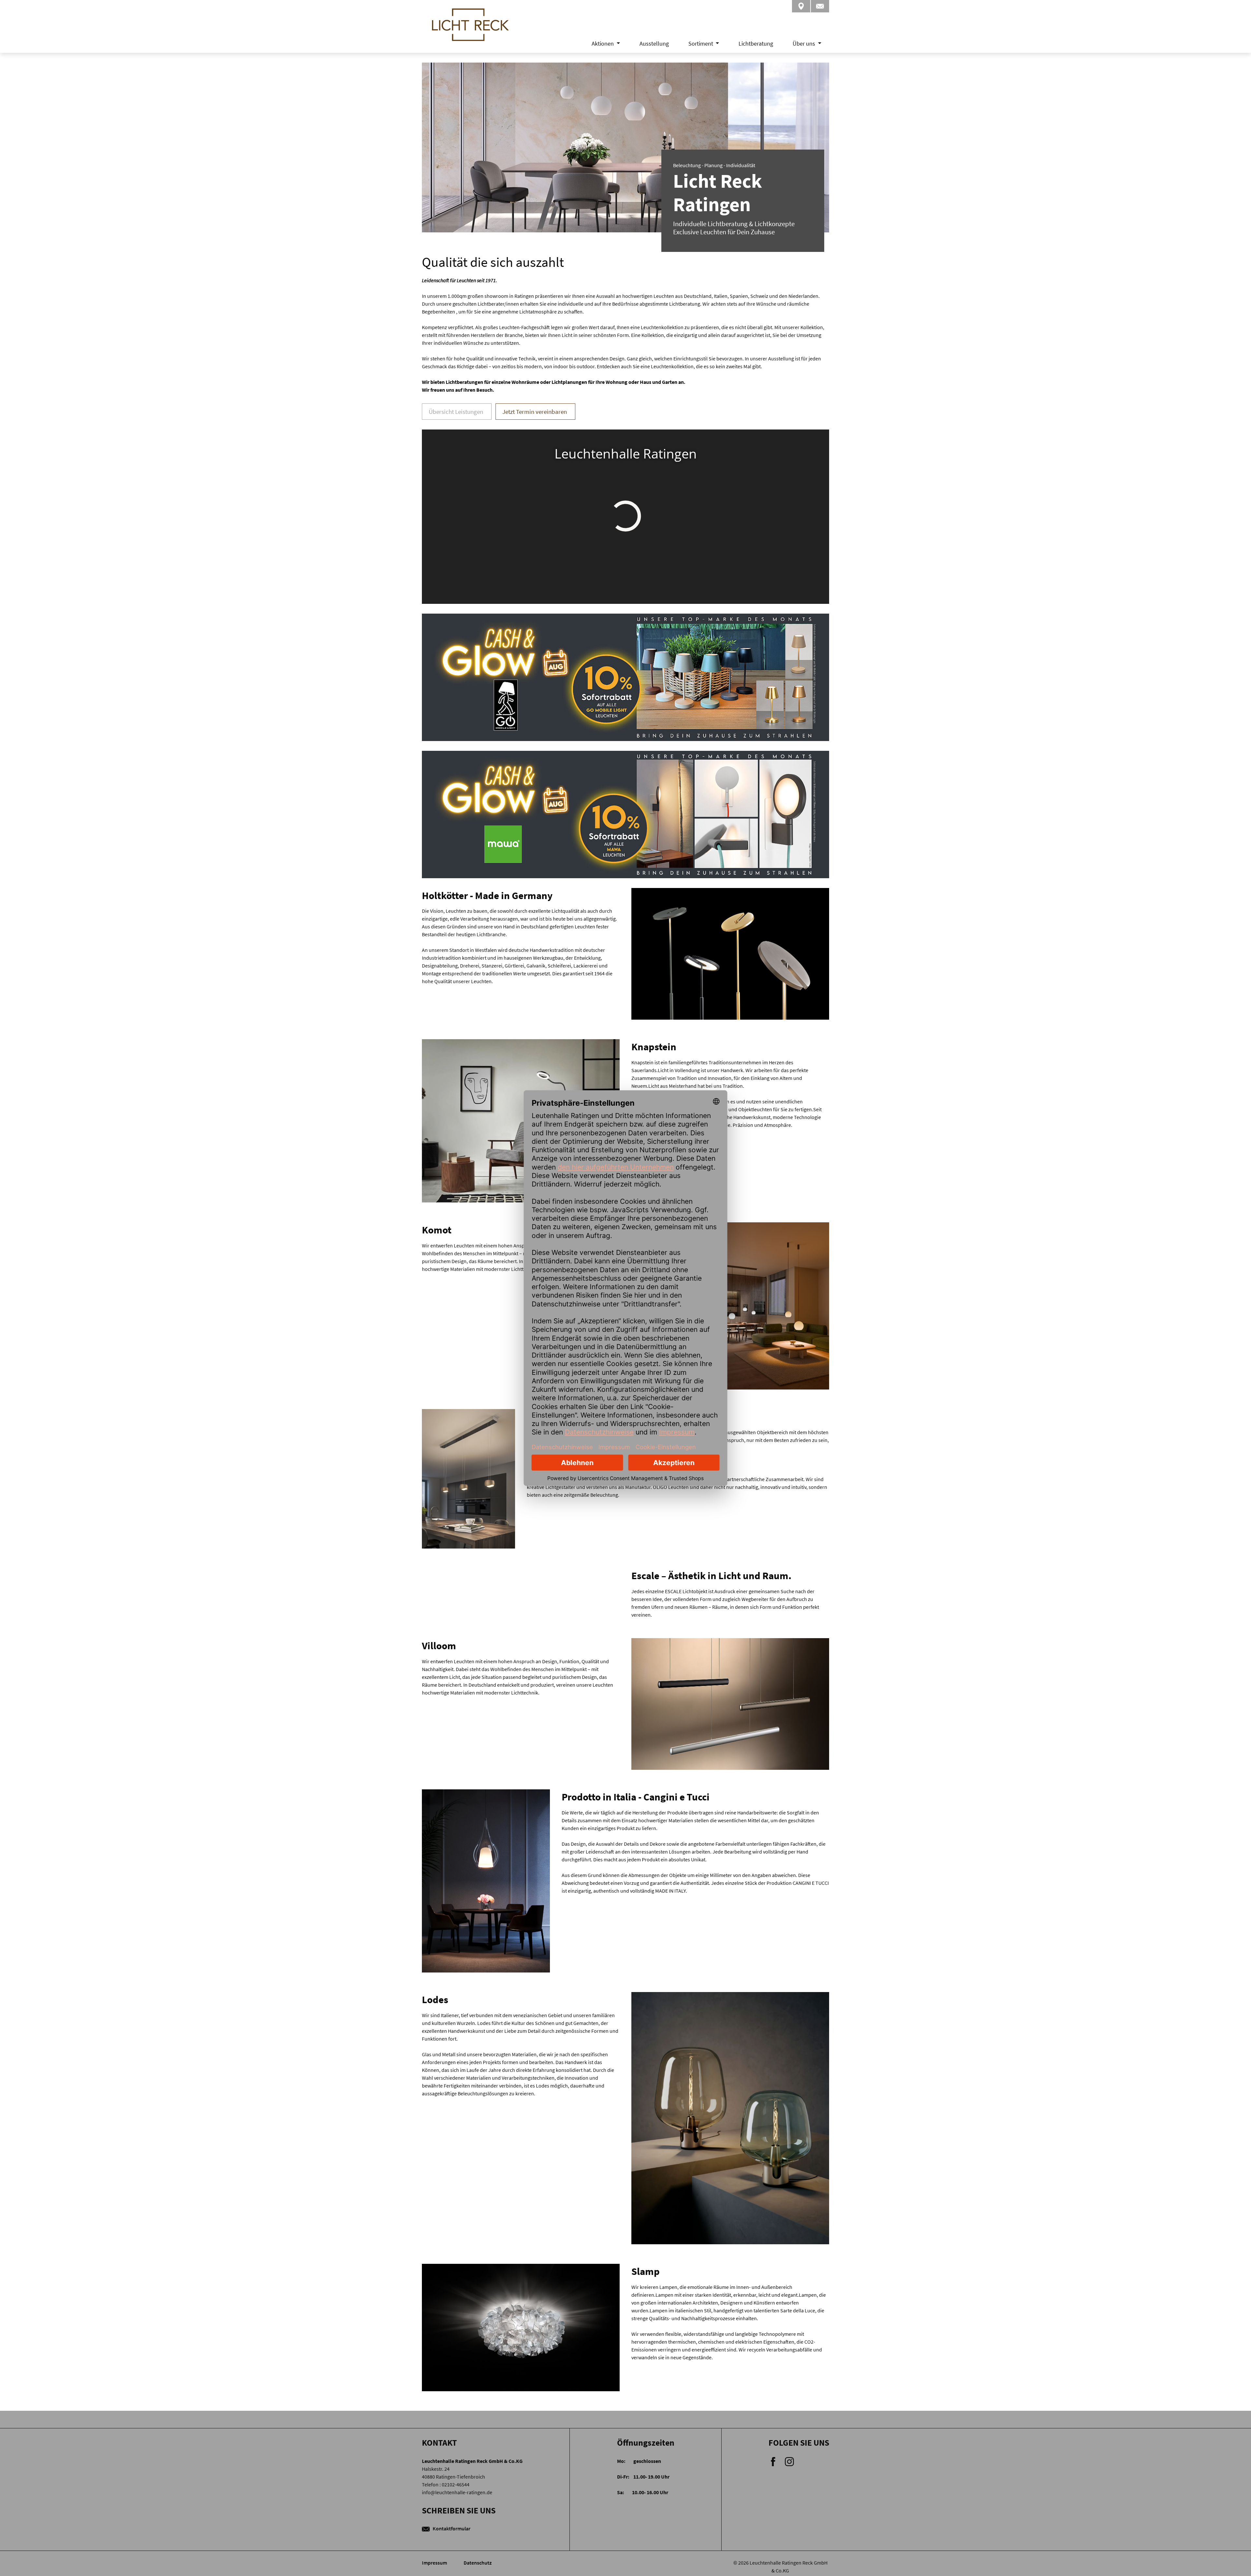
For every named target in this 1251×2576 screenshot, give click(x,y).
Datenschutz (478, 2563)
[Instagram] (789, 2461)
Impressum (435, 2563)
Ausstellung (654, 44)
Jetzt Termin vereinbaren (535, 412)
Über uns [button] (805, 44)
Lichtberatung (756, 44)
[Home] (470, 33)
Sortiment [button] (701, 44)
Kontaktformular (451, 2528)
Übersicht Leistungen (456, 412)
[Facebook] (774, 2461)
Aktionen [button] (603, 44)
